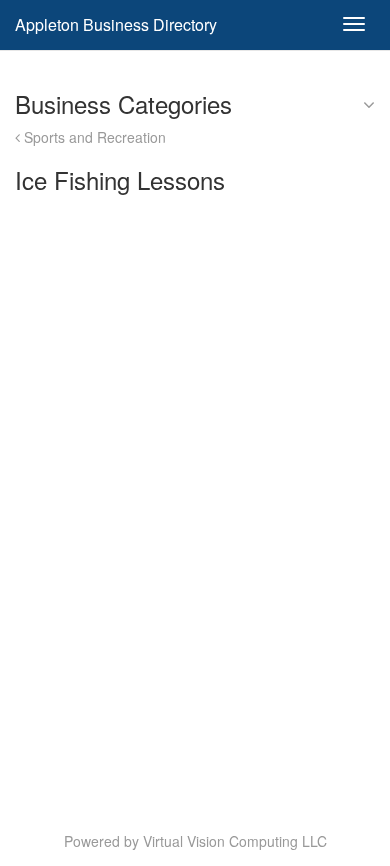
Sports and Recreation (93, 137)
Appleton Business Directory (116, 24)
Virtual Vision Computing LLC (235, 841)
